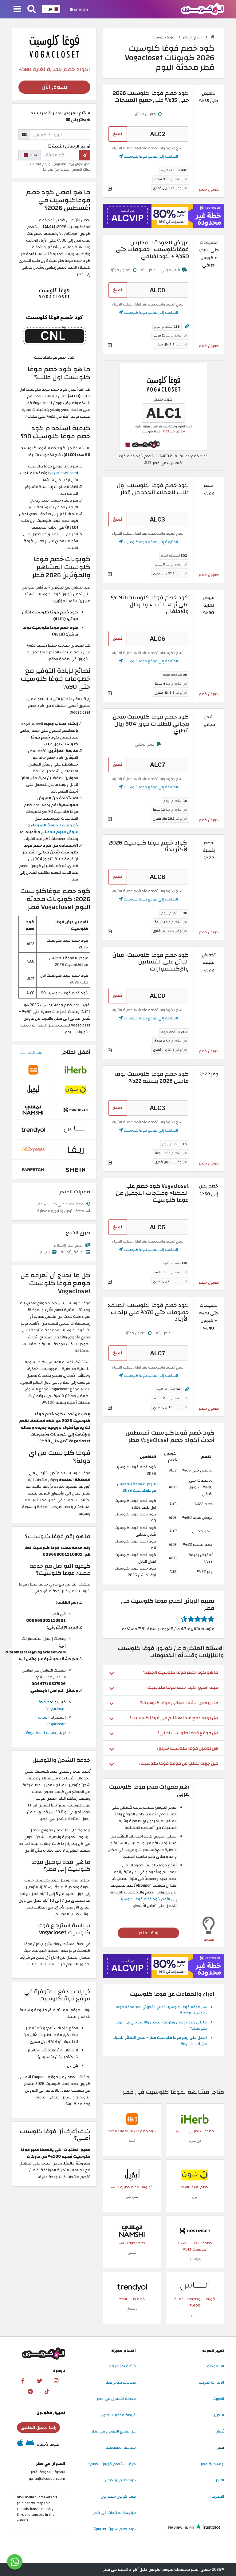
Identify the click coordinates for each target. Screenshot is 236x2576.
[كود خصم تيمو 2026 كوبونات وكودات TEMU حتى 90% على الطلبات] (132, 2119)
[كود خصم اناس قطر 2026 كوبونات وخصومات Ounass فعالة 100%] (195, 2286)
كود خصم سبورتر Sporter (115, 2529)
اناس (195, 2315)
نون (195, 2197)
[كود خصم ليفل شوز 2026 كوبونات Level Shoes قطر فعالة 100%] (132, 2175)
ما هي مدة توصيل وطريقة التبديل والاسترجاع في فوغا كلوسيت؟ (161, 2026)
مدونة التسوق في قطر (116, 2399)
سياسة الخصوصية (121, 2448)
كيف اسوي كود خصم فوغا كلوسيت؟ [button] (182, 1687)
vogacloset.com (63, 473)
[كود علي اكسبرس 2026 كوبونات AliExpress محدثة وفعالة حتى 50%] (33, 1149)
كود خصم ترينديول (120, 2480)
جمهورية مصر (212, 2464)
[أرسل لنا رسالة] (15, 2562)
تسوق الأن (54, 87)
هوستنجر (195, 2259)
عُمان (220, 2431)
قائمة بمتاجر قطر (122, 2366)
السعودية (216, 2366)
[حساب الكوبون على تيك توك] (47, 2392)
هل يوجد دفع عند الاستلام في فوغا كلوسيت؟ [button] (174, 1718)
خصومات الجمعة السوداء (54, 825)
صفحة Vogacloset (52, 1705)
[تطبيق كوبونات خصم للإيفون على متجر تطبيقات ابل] (20, 2444)
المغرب (218, 2496)
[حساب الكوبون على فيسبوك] (23, 2381)
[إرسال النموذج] (85, 155)
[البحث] (32, 10)
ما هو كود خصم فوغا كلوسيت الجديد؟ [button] (181, 1672)
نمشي (132, 2253)
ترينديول (132, 2308)
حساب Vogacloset (52, 1721)
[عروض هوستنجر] (163, 216)
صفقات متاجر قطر (121, 2382)
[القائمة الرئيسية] (17, 10)
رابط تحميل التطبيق (38, 2427)
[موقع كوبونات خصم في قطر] (212, 37)
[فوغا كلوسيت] (54, 46)
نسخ (118, 134)
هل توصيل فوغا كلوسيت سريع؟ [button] (187, 1748)
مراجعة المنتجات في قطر (114, 2513)
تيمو (132, 2141)
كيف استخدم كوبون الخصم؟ (112, 2464)
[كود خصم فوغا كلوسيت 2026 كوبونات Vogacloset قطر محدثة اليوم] (163, 406)
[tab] (163, 1672)
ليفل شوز (132, 2197)
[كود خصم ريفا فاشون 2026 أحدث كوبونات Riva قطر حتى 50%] (76, 1149)
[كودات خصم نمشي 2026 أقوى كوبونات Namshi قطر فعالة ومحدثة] (132, 2231)
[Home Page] (202, 9)
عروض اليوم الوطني (59, 832)
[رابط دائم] (187, 327)
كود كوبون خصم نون (118, 2496)
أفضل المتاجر (76, 1052)
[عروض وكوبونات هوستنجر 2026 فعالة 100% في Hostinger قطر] (195, 2231)
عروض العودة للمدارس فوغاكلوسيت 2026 (137, 1487)
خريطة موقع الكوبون (118, 2415)
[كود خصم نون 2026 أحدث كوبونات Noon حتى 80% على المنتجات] (195, 2175)
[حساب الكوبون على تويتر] (40, 2381)
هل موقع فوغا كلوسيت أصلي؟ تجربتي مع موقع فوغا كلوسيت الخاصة (161, 2010)
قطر (221, 2448)
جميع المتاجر (193, 37)
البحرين (218, 2415)
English (80, 9)
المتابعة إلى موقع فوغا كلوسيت (150, 156)
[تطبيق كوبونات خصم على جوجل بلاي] (30, 2444)
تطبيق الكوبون (51, 2413)
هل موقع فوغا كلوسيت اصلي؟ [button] (188, 1733)
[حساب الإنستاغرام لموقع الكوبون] (56, 2381)
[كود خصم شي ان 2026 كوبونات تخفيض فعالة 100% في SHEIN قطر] (76, 1169)
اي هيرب (195, 2141)
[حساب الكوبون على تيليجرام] (30, 2392)
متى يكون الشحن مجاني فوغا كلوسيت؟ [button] (179, 1703)
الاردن (219, 2480)
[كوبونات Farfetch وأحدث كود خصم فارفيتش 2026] (33, 1169)
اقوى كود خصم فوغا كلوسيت (144, 1899)
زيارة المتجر (148, 1933)
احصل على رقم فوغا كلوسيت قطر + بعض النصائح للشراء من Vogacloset (160, 2041)
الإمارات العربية (211, 2382)
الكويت (218, 2399)
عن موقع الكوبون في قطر (114, 2431)
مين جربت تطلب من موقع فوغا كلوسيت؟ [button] (178, 1763)
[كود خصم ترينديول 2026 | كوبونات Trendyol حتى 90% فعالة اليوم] (132, 2286)
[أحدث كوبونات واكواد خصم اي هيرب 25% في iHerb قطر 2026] (195, 2119)
